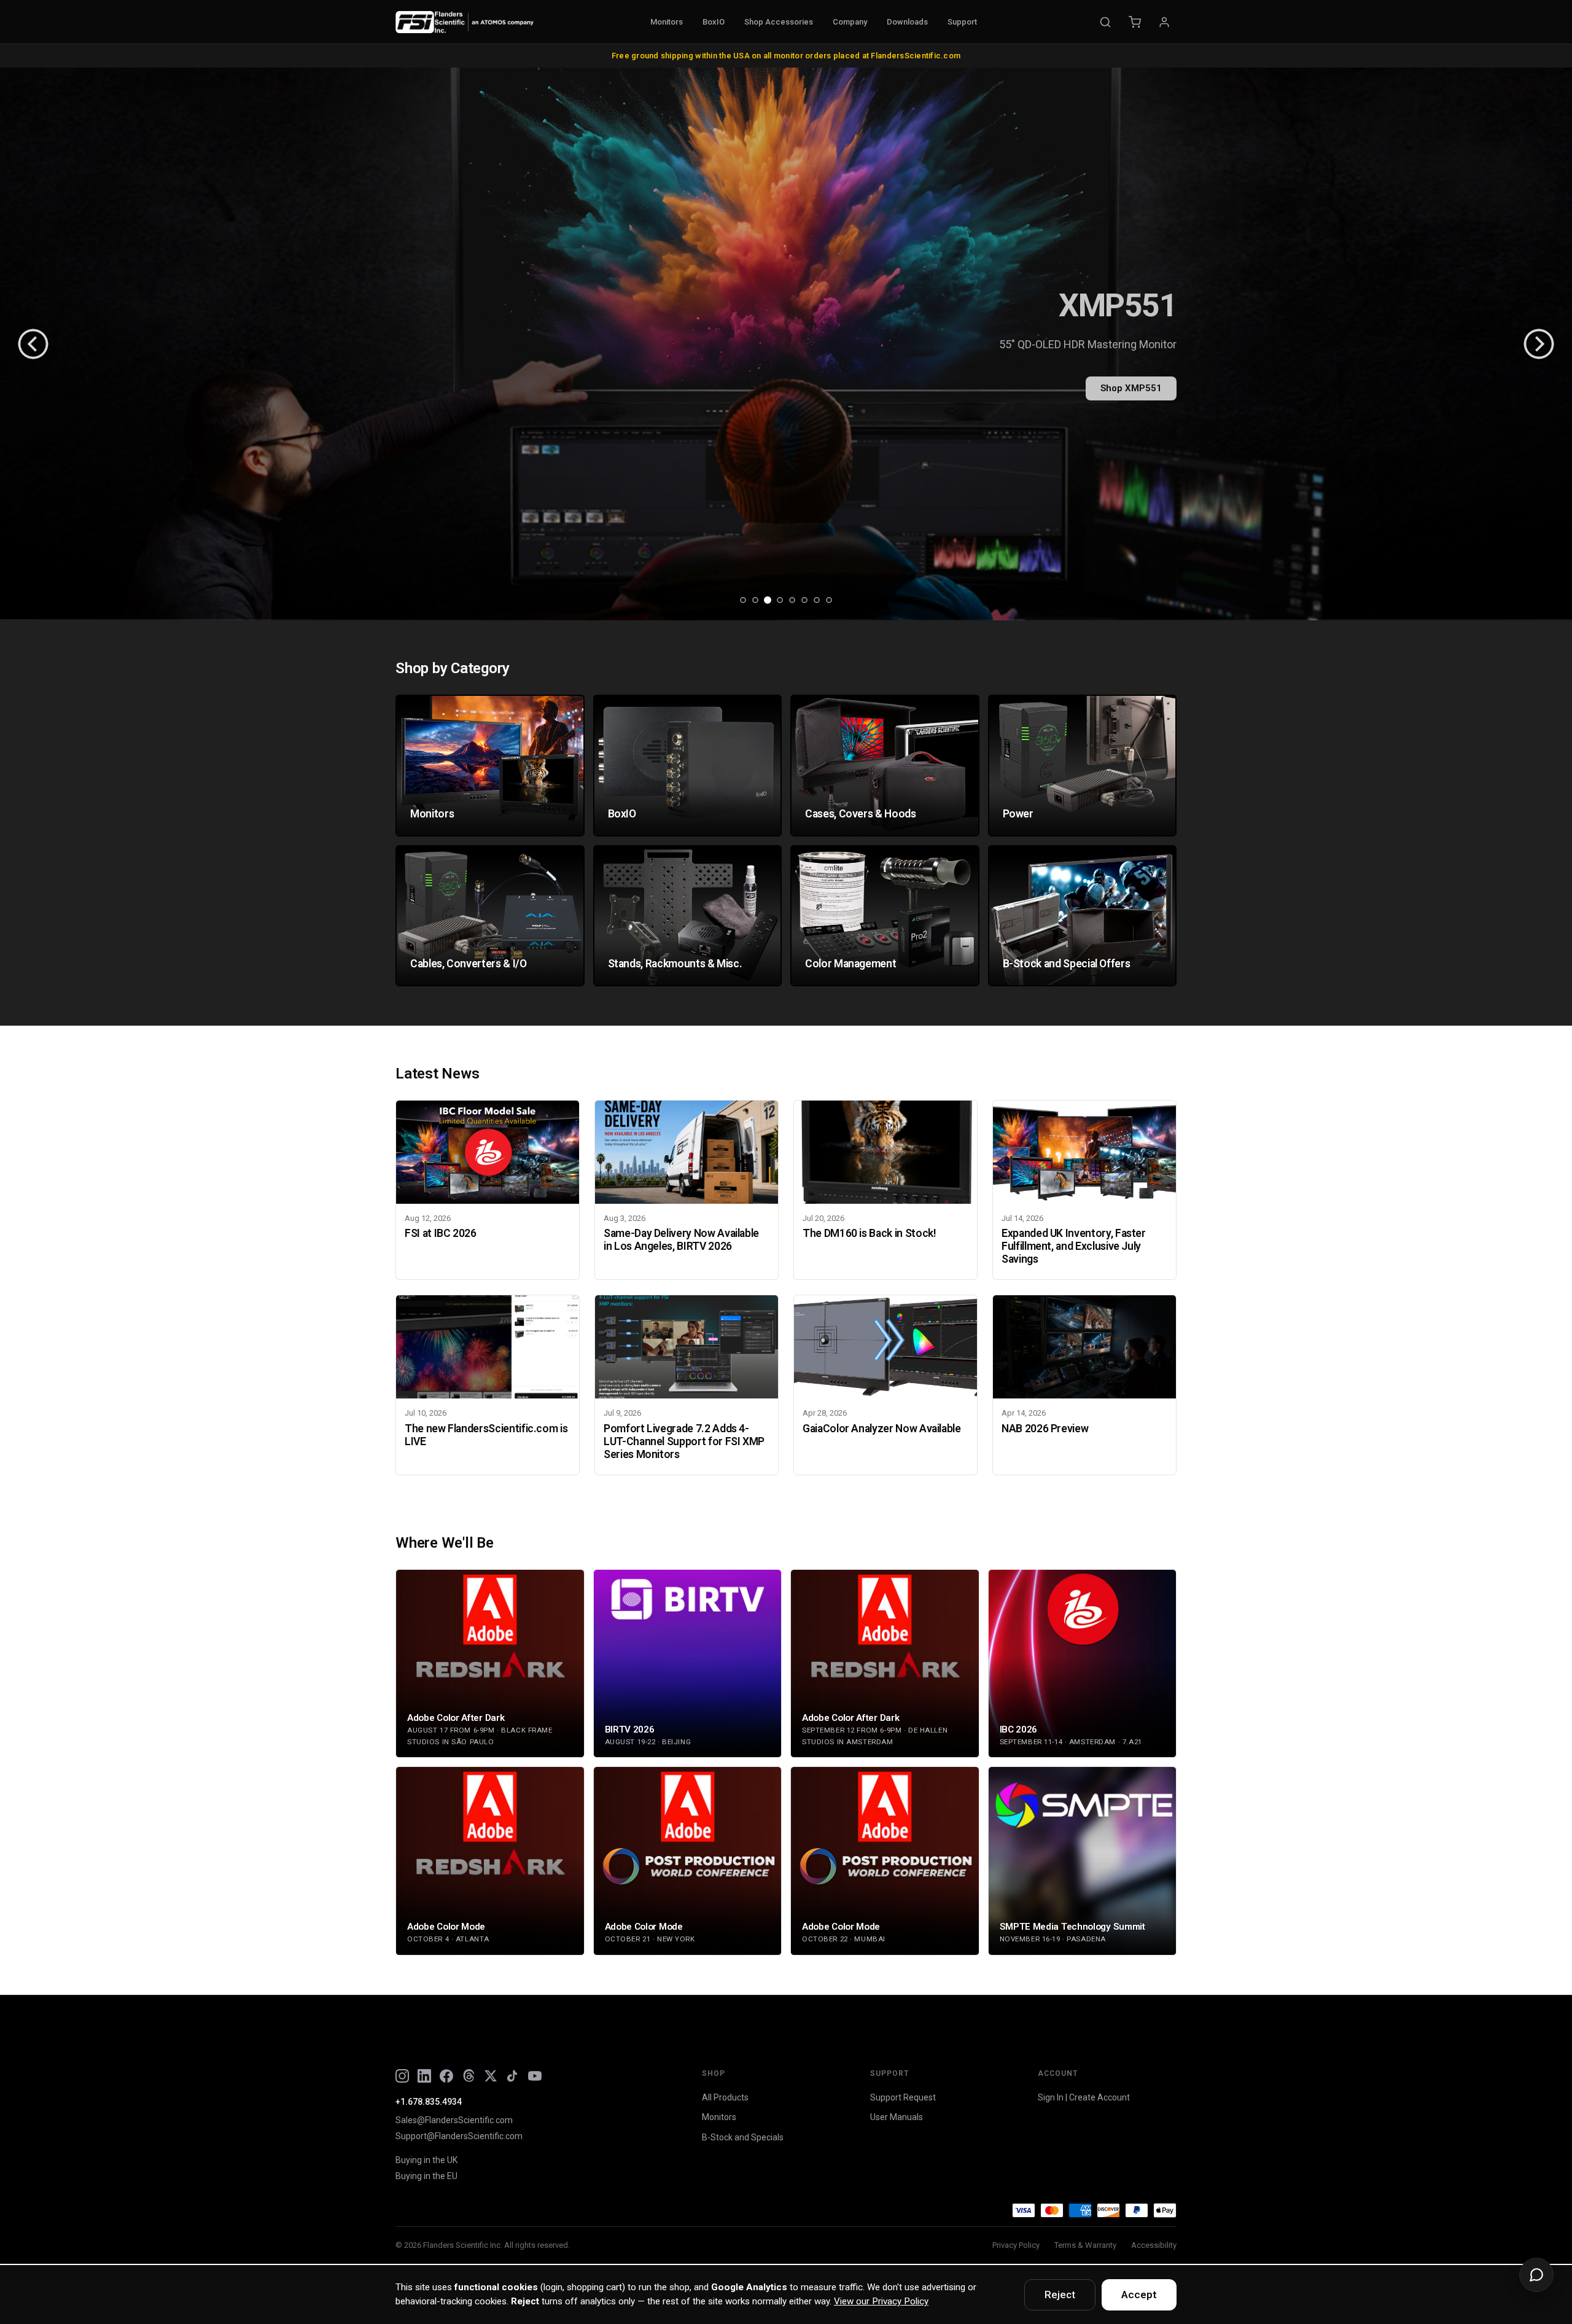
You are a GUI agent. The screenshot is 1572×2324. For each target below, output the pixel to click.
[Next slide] (1539, 344)
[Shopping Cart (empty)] (1135, 22)
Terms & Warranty (1085, 2245)
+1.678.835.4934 (429, 2102)
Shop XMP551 (1131, 388)
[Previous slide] (33, 344)
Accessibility (1154, 2245)
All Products (725, 2097)
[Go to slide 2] (755, 600)
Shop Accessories (779, 22)
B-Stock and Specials (743, 2137)
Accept (1139, 2295)
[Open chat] (1536, 2275)
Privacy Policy (1016, 2245)
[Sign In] (1164, 22)
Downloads (907, 22)
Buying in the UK (426, 2160)
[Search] (1105, 22)
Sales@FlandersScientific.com (454, 2120)
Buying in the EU (426, 2176)
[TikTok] (513, 2076)
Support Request (903, 2097)
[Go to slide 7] (817, 600)
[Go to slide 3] (768, 600)
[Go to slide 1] (743, 600)
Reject (1060, 2295)
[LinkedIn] (424, 2076)
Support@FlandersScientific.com (459, 2136)
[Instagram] (402, 2076)
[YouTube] (535, 2076)
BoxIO (714, 22)
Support (962, 22)
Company (850, 22)
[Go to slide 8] (829, 600)
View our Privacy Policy (881, 2301)
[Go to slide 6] (804, 600)
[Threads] (469, 2076)
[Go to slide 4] (780, 600)
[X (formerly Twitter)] (491, 2076)
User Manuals (897, 2117)
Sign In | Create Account (1084, 2097)
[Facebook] (446, 2076)
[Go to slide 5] (792, 600)
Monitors (667, 22)
